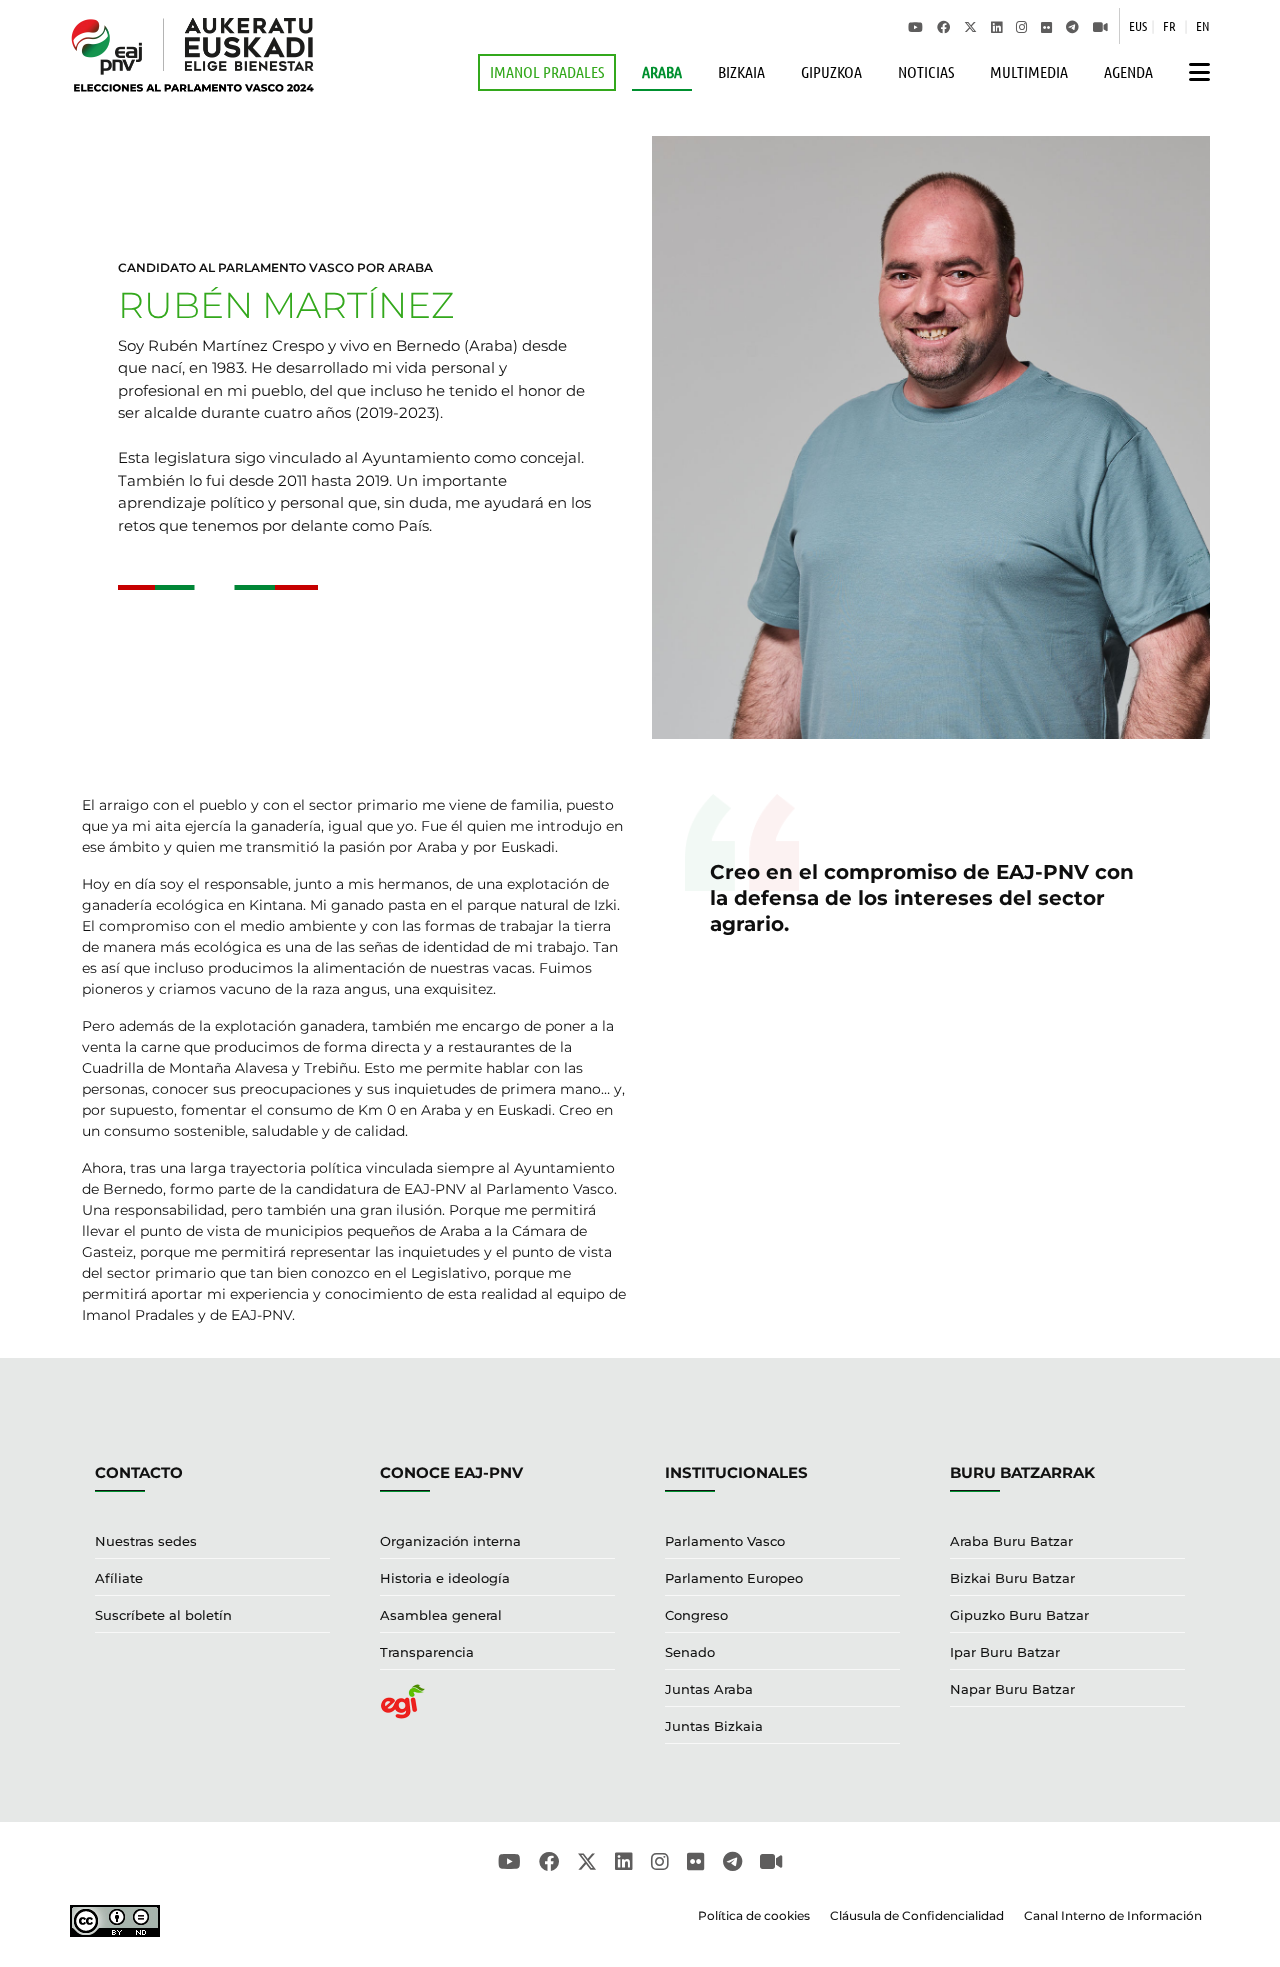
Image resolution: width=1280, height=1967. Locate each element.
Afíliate (119, 1578)
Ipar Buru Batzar (1005, 1652)
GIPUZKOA (831, 71)
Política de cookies (754, 1915)
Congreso (696, 1615)
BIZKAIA (741, 71)
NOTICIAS (926, 71)
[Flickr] (1046, 26)
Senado (690, 1652)
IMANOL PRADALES (547, 71)
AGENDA (1128, 71)
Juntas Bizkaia (714, 1726)
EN (1203, 25)
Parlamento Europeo (734, 1578)
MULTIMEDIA (1029, 71)
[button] (1194, 72)
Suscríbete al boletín (163, 1615)
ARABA (662, 71)
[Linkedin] (996, 26)
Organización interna (450, 1541)
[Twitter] (970, 26)
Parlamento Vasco (725, 1541)
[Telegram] (1072, 26)
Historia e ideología (445, 1578)
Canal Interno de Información (1113, 1915)
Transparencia (427, 1652)
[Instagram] (1021, 26)
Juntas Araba (709, 1689)
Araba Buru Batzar (1011, 1541)
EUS (1138, 25)
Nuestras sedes (146, 1541)
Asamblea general (441, 1615)
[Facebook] (943, 26)
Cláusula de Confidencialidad (917, 1915)
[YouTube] (915, 26)
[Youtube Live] (1100, 26)
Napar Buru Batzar (1012, 1689)
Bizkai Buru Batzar (1012, 1578)
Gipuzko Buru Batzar (1019, 1615)
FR (1169, 25)
